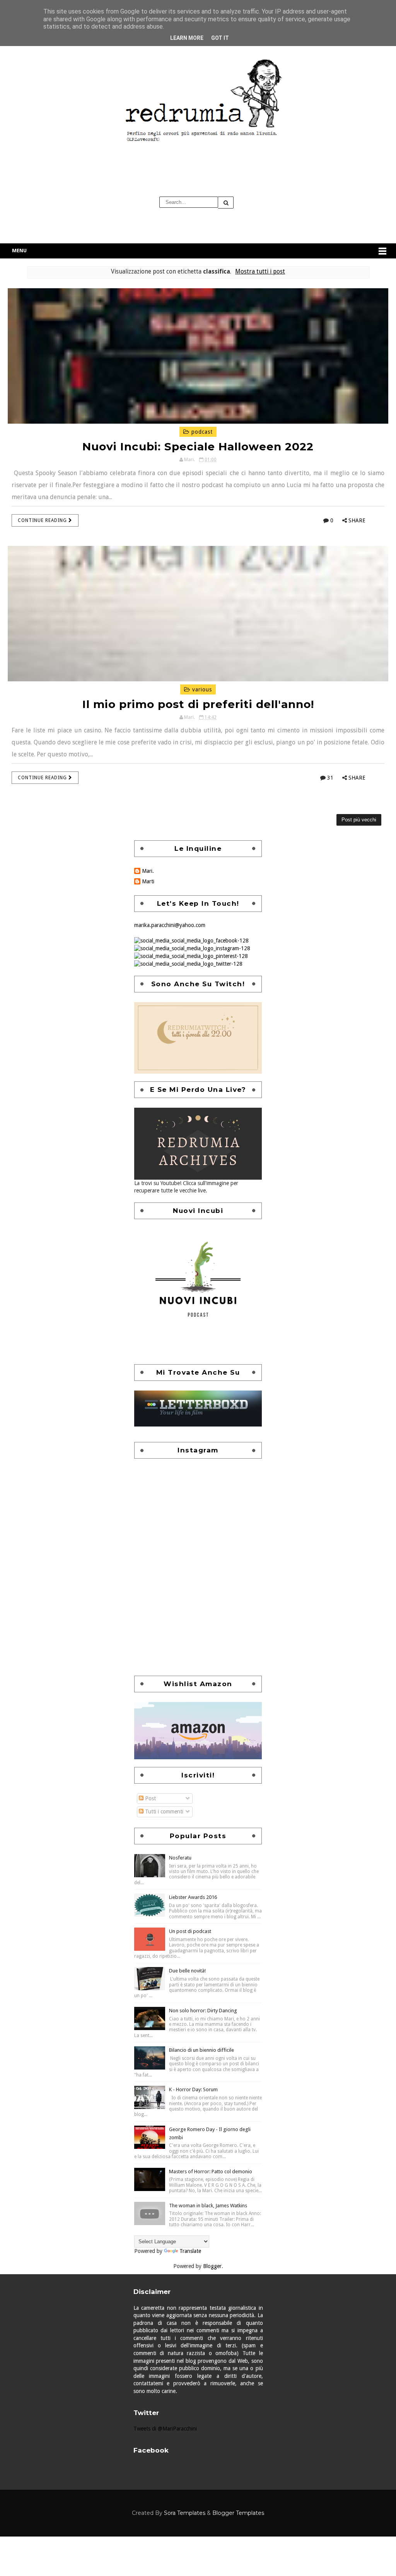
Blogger (212, 2266)
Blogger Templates (238, 2513)
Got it (220, 38)
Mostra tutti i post (260, 272)
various (201, 689)
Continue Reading (43, 520)
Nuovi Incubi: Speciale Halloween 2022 (198, 446)
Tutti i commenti (163, 1811)
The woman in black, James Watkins (208, 2206)
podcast (201, 432)
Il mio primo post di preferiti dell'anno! (198, 704)
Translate (190, 2251)
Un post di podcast (190, 1931)
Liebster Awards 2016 (193, 1897)
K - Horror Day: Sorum (193, 2089)
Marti (148, 881)
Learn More (187, 38)
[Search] (226, 203)
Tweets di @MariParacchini (165, 2429)
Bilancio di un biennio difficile (201, 2050)
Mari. (148, 871)
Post (150, 1798)
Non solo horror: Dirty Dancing (203, 2011)
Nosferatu (180, 1858)
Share (357, 520)
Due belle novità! (187, 1971)
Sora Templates (185, 2513)
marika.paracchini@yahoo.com (170, 925)
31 (330, 778)
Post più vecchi (359, 820)
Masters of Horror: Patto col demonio (211, 2171)
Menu (19, 251)
